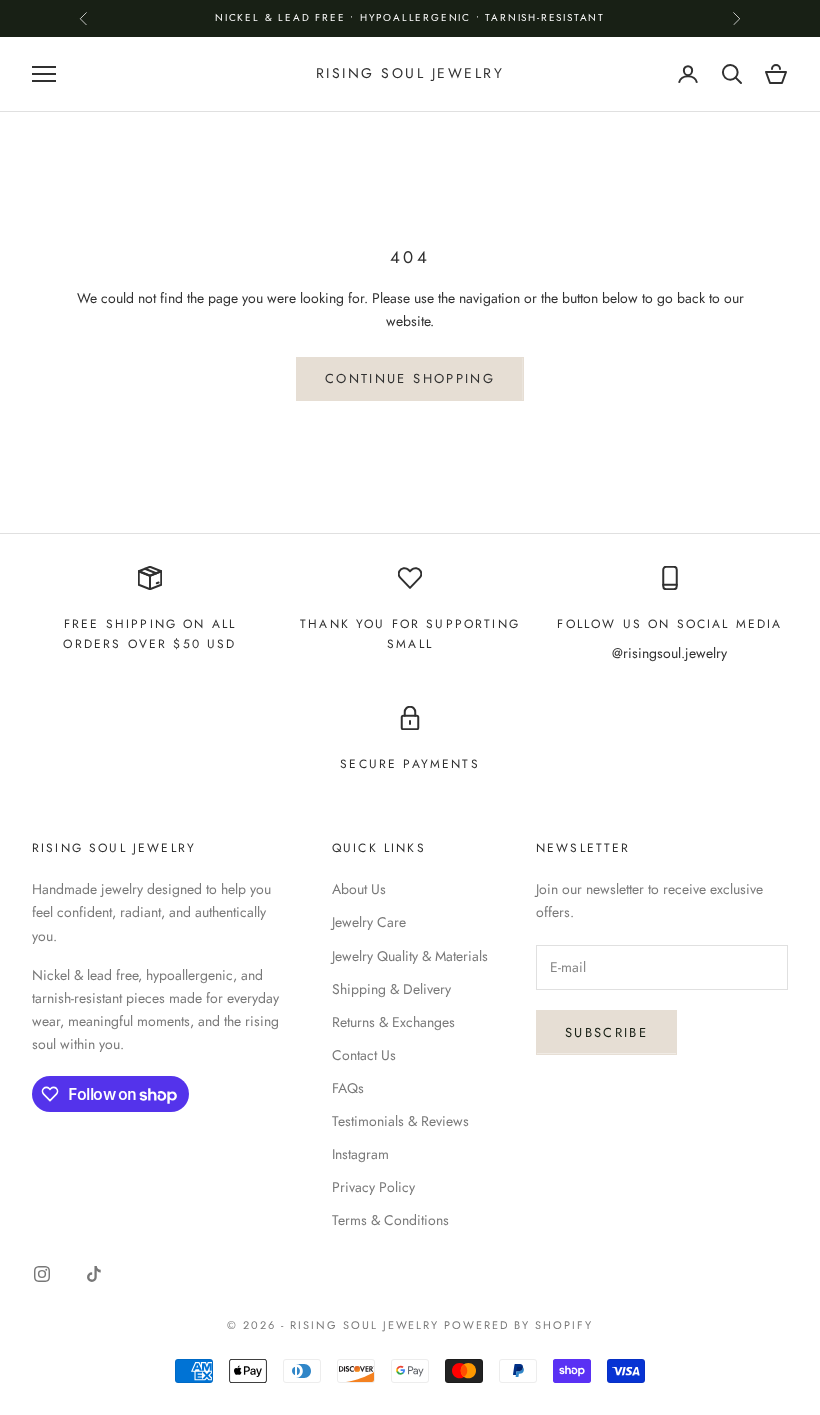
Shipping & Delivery (391, 989)
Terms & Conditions (390, 1220)
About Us (359, 889)
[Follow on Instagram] (42, 1274)
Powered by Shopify (518, 1325)
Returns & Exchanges (393, 1022)
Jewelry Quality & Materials (410, 956)
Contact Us (364, 1055)
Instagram (360, 1154)
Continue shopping (410, 378)
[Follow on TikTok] (94, 1274)
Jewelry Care (369, 922)
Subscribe (606, 1032)
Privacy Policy (373, 1187)
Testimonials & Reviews (400, 1121)
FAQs (348, 1088)
